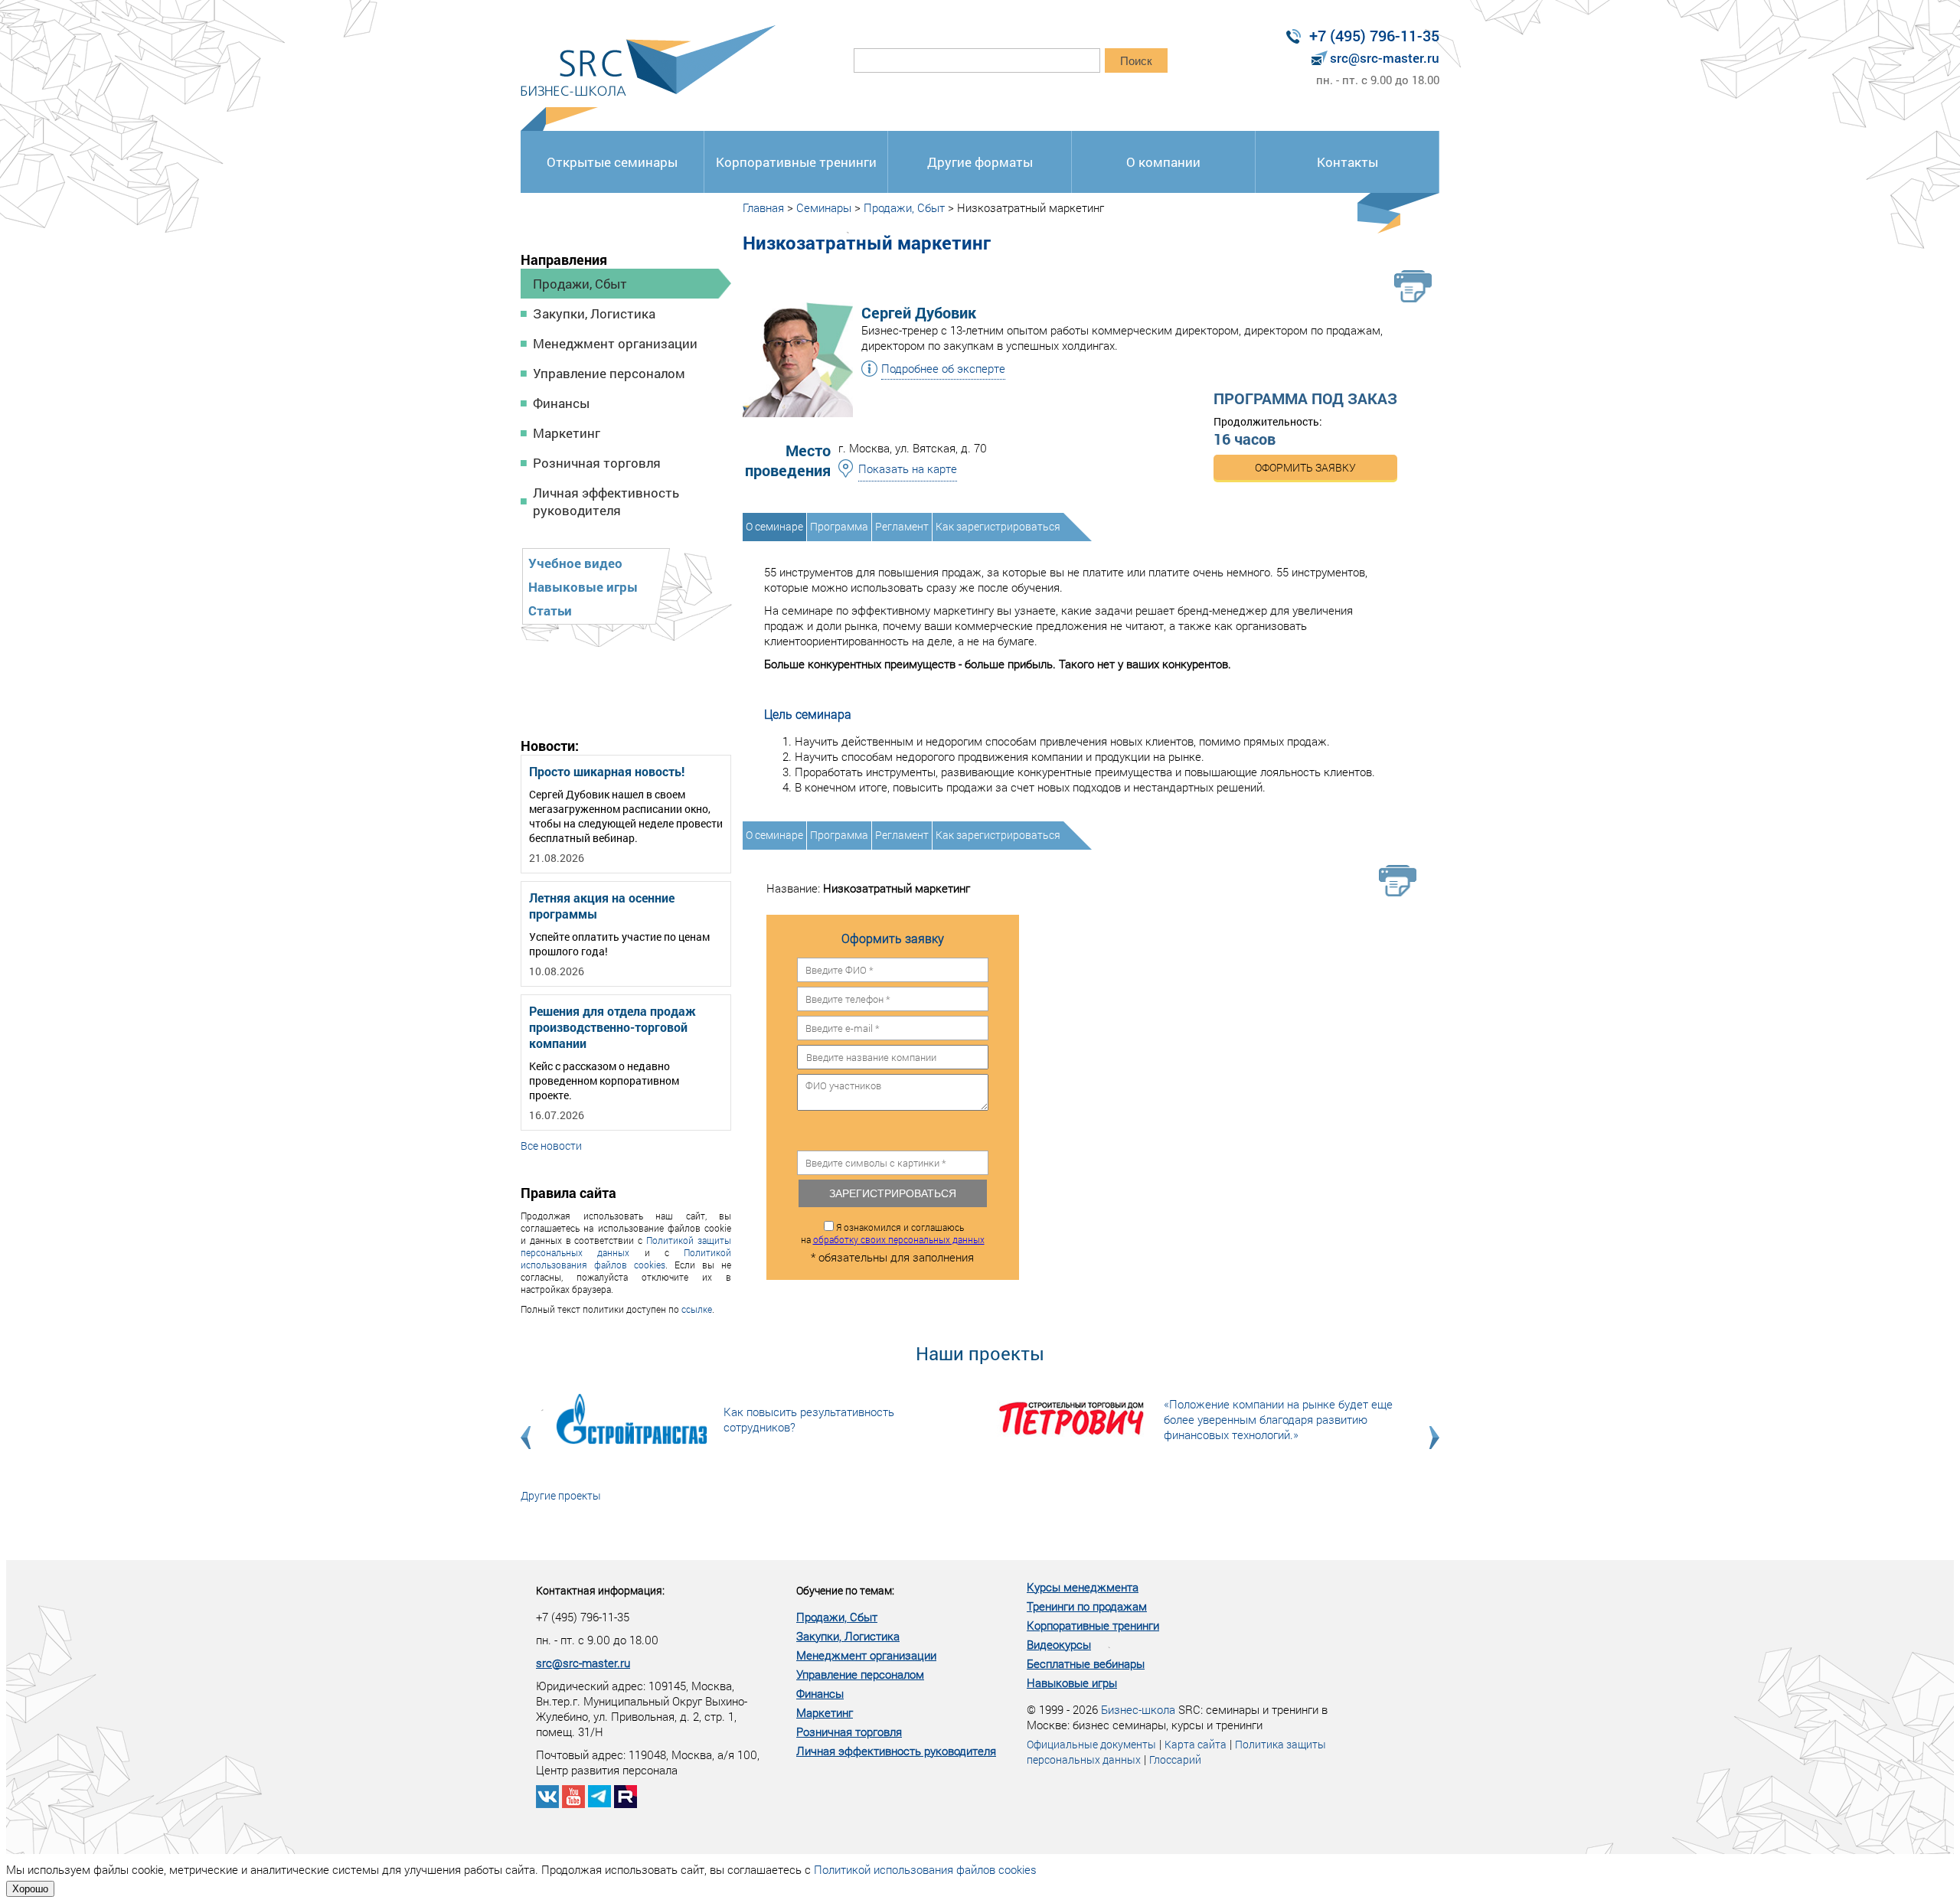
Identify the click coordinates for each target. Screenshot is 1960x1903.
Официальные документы (1091, 1744)
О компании (1163, 162)
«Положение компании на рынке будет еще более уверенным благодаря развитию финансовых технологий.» (1278, 1419)
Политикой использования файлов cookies (626, 1258)
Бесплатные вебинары (1086, 1663)
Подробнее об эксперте (943, 368)
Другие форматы (980, 162)
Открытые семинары (612, 162)
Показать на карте (908, 468)
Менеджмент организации (615, 343)
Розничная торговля (597, 463)
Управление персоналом (609, 373)
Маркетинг (567, 433)
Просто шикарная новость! (607, 771)
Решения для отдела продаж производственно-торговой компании (612, 1027)
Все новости (551, 1146)
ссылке (697, 1309)
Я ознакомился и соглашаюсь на (893, 1233)
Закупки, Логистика (594, 313)
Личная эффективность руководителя (606, 501)
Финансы (561, 403)
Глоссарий (1175, 1759)
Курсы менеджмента (1083, 1587)
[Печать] (1413, 286)
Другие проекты (561, 1495)
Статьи (550, 610)
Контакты (1347, 162)
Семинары (824, 207)
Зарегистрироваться (893, 1193)
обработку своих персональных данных (899, 1239)
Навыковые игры (583, 587)
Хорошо (30, 1889)
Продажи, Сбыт (580, 284)
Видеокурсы (1059, 1644)
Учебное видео (575, 563)
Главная (763, 207)
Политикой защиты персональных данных (626, 1246)
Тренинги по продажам (1087, 1606)
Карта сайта (1196, 1744)
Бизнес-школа (1138, 1709)
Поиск (1136, 61)
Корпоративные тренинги (796, 162)
